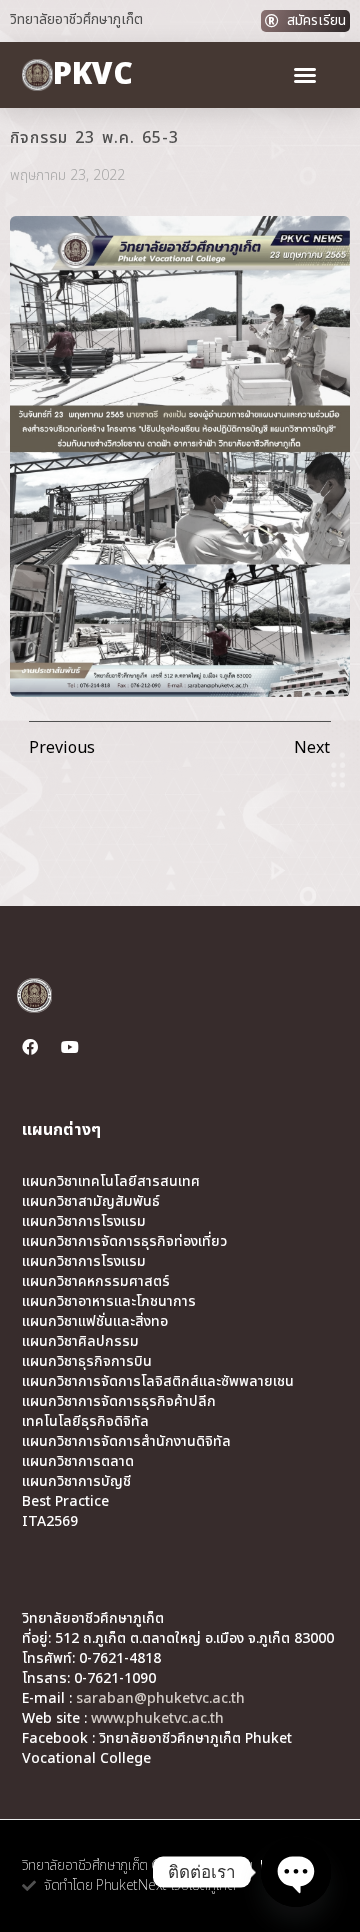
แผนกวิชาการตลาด (78, 1462)
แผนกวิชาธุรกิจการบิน (87, 1362)
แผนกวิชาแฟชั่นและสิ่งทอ (95, 1322)
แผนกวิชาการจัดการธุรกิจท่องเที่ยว (124, 1242)
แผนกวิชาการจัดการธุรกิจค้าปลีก (119, 1402)
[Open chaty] (296, 1872)
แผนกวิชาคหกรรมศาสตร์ (96, 1282)
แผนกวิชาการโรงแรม (84, 1222)
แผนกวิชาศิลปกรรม (80, 1342)
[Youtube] (70, 1047)
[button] (305, 75)
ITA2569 (50, 1522)
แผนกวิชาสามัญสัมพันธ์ (91, 1202)
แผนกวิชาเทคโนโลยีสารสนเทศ (111, 1182)
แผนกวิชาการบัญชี (76, 1482)
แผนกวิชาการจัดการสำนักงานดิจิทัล (126, 1442)
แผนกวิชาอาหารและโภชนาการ (109, 1302)
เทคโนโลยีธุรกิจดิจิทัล (85, 1422)
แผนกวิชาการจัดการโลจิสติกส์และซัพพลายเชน (158, 1382)
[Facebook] (30, 1047)
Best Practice (65, 1502)
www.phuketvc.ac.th (157, 1718)
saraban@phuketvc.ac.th (160, 1698)
